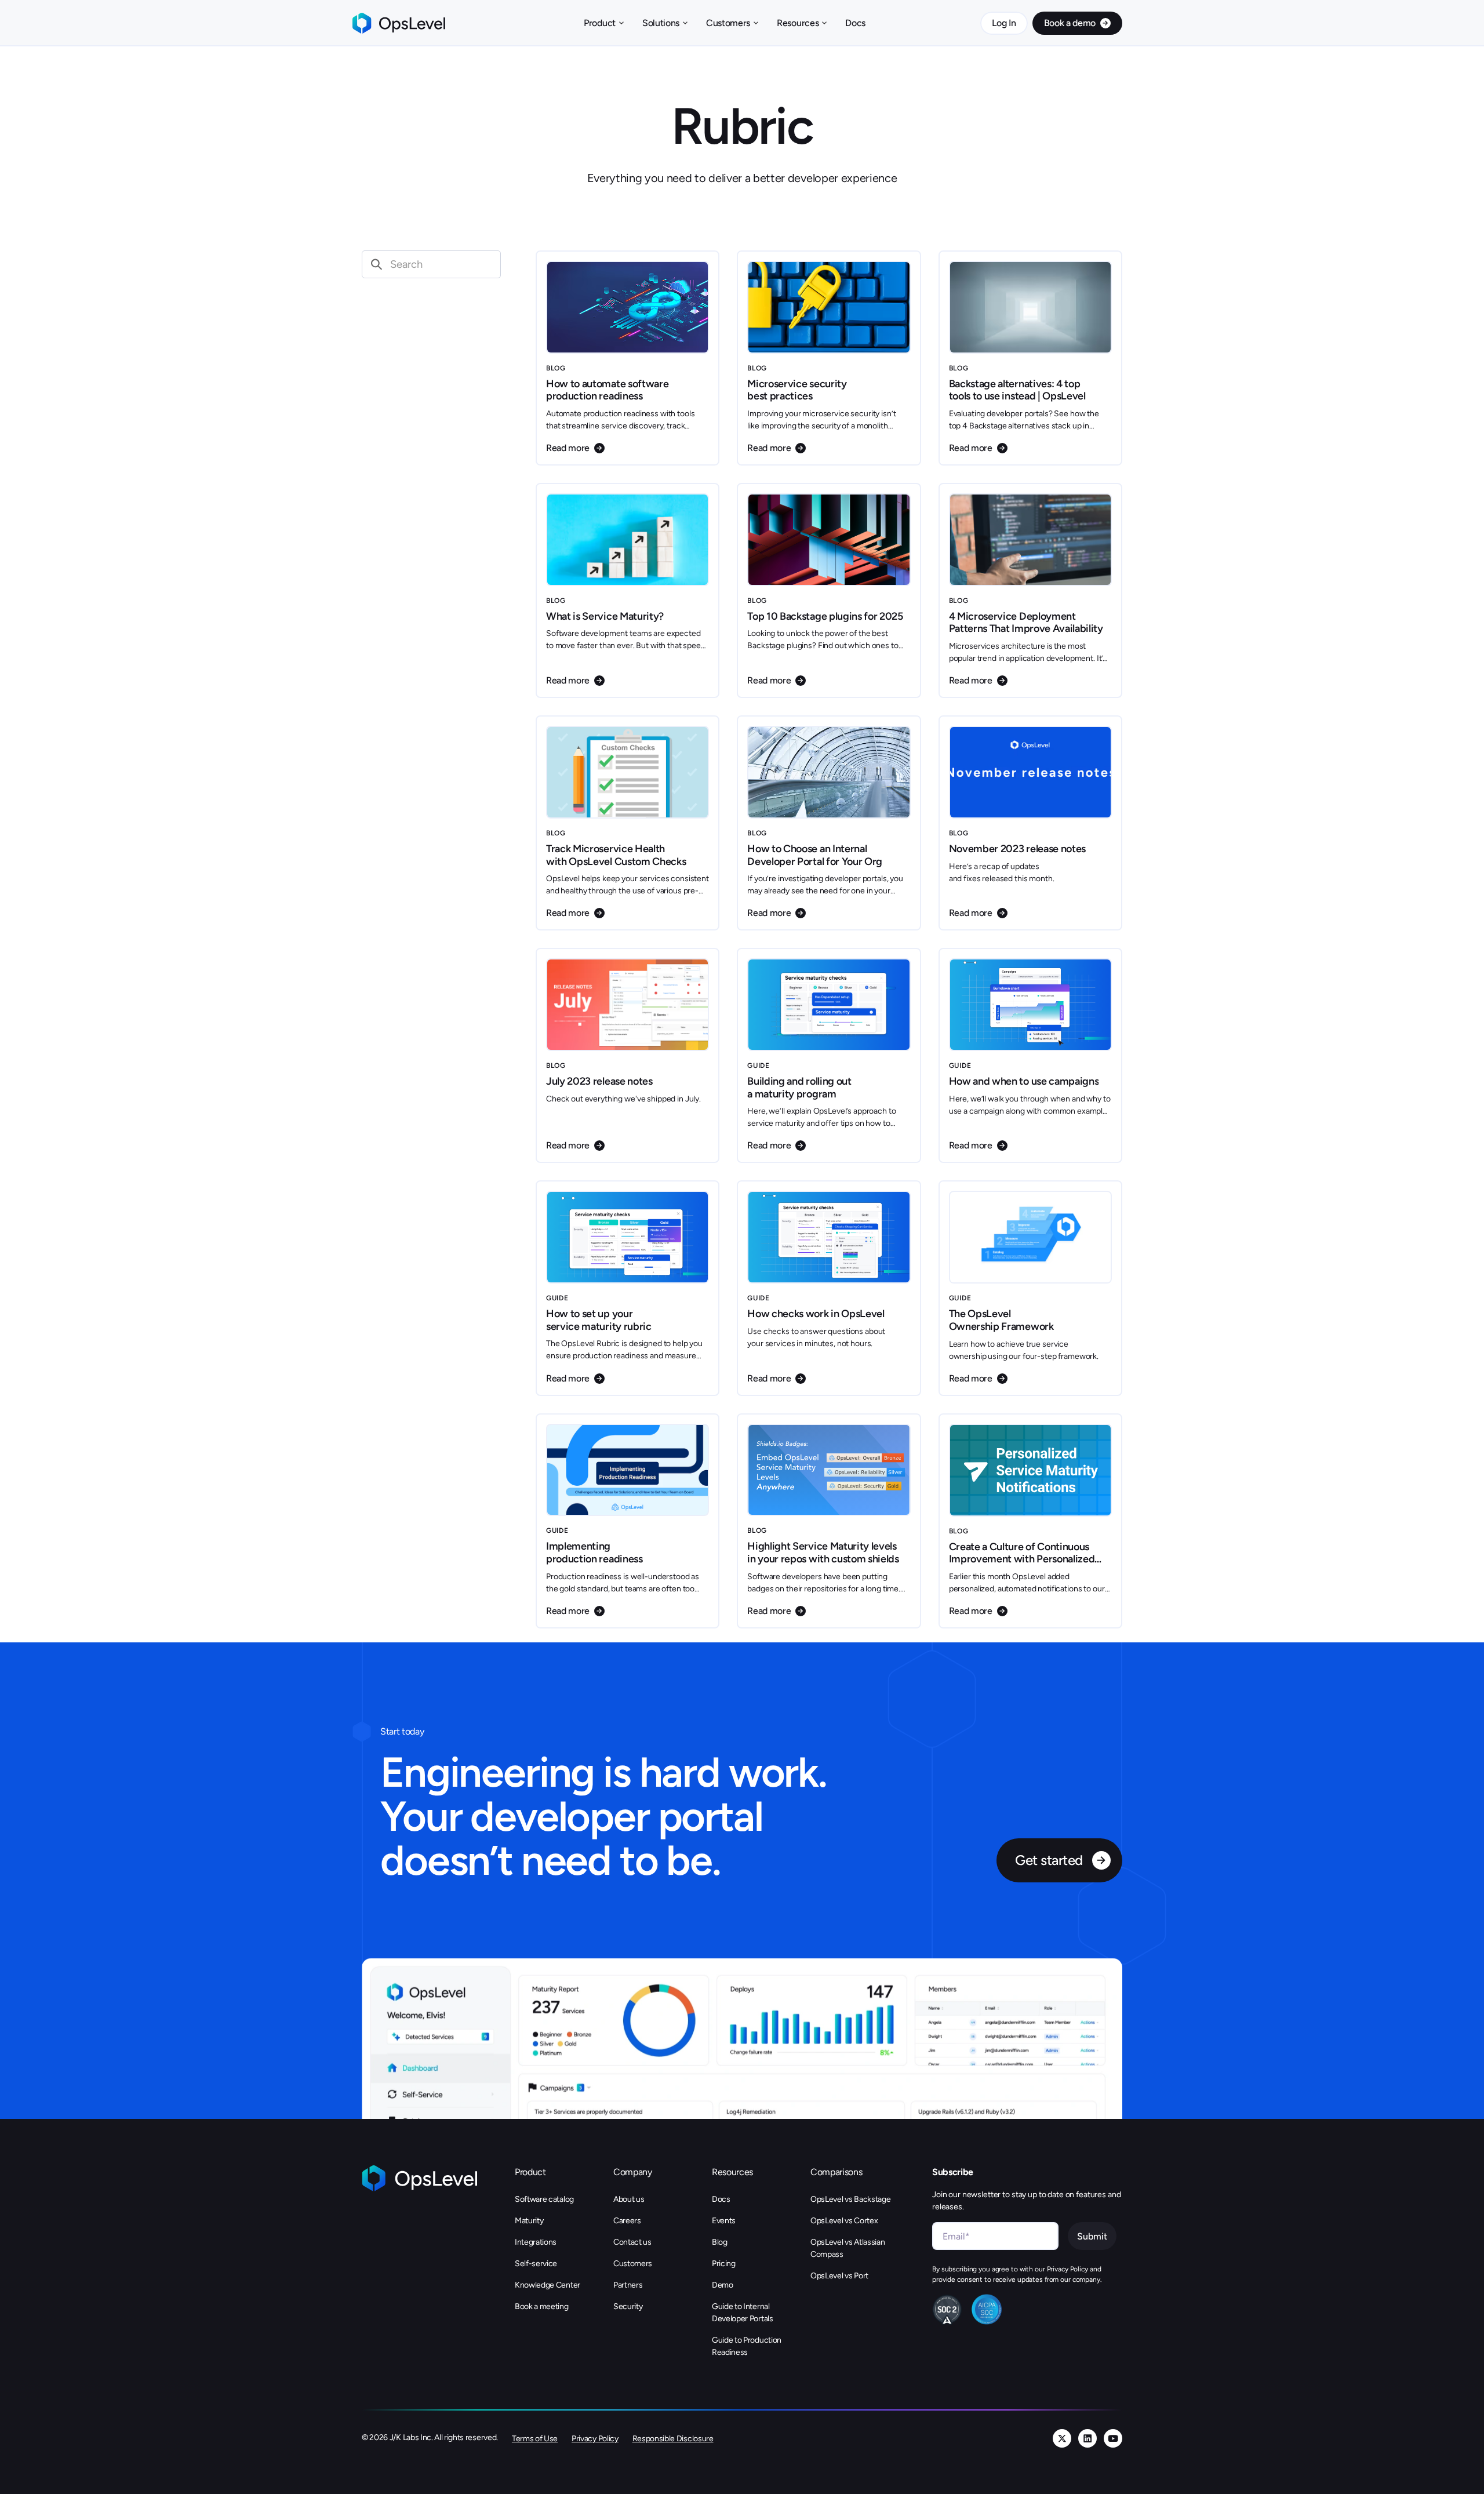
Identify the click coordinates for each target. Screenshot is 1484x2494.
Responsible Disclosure (673, 2439)
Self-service (536, 2264)
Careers (627, 2221)
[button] (604, 23)
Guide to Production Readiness (747, 2346)
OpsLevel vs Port (839, 2276)
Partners (628, 2285)
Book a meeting (542, 2306)
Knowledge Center (548, 2285)
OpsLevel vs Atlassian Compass (848, 2248)
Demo (723, 2285)
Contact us (632, 2242)
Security (628, 2306)
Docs (855, 23)
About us (629, 2199)
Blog (720, 2242)
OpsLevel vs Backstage (850, 2199)
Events (724, 2221)
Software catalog (544, 2199)
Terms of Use (535, 2439)
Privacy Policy (595, 2439)
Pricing (724, 2264)
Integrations (536, 2242)
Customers (633, 2264)
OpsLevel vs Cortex (844, 2221)
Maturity (529, 2221)
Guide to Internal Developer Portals (743, 2313)
